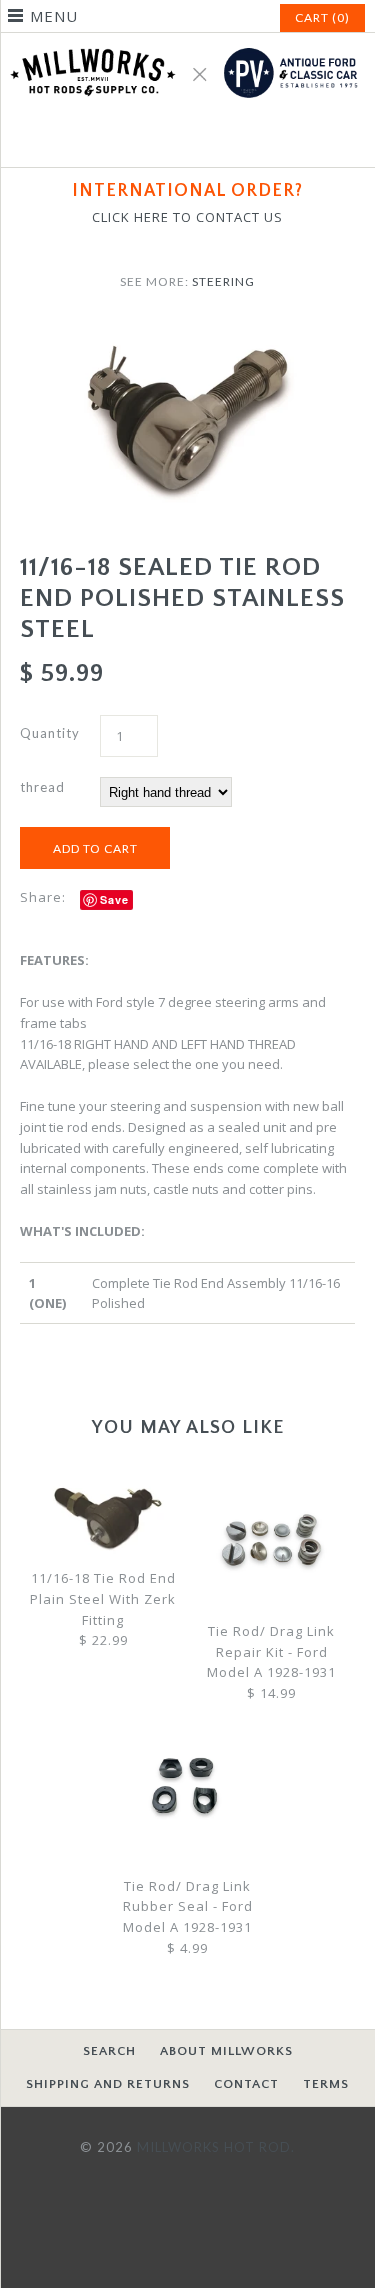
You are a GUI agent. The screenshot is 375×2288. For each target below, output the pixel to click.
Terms (326, 2084)
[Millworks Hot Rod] (187, 43)
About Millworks (226, 2051)
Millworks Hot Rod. (216, 2147)
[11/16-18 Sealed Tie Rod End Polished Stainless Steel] (187, 333)
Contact (246, 2084)
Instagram (212, 140)
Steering (223, 281)
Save (114, 899)
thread (42, 787)
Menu (54, 16)
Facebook (164, 140)
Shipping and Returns (108, 2084)
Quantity (50, 733)
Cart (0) (322, 17)
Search (109, 2051)
